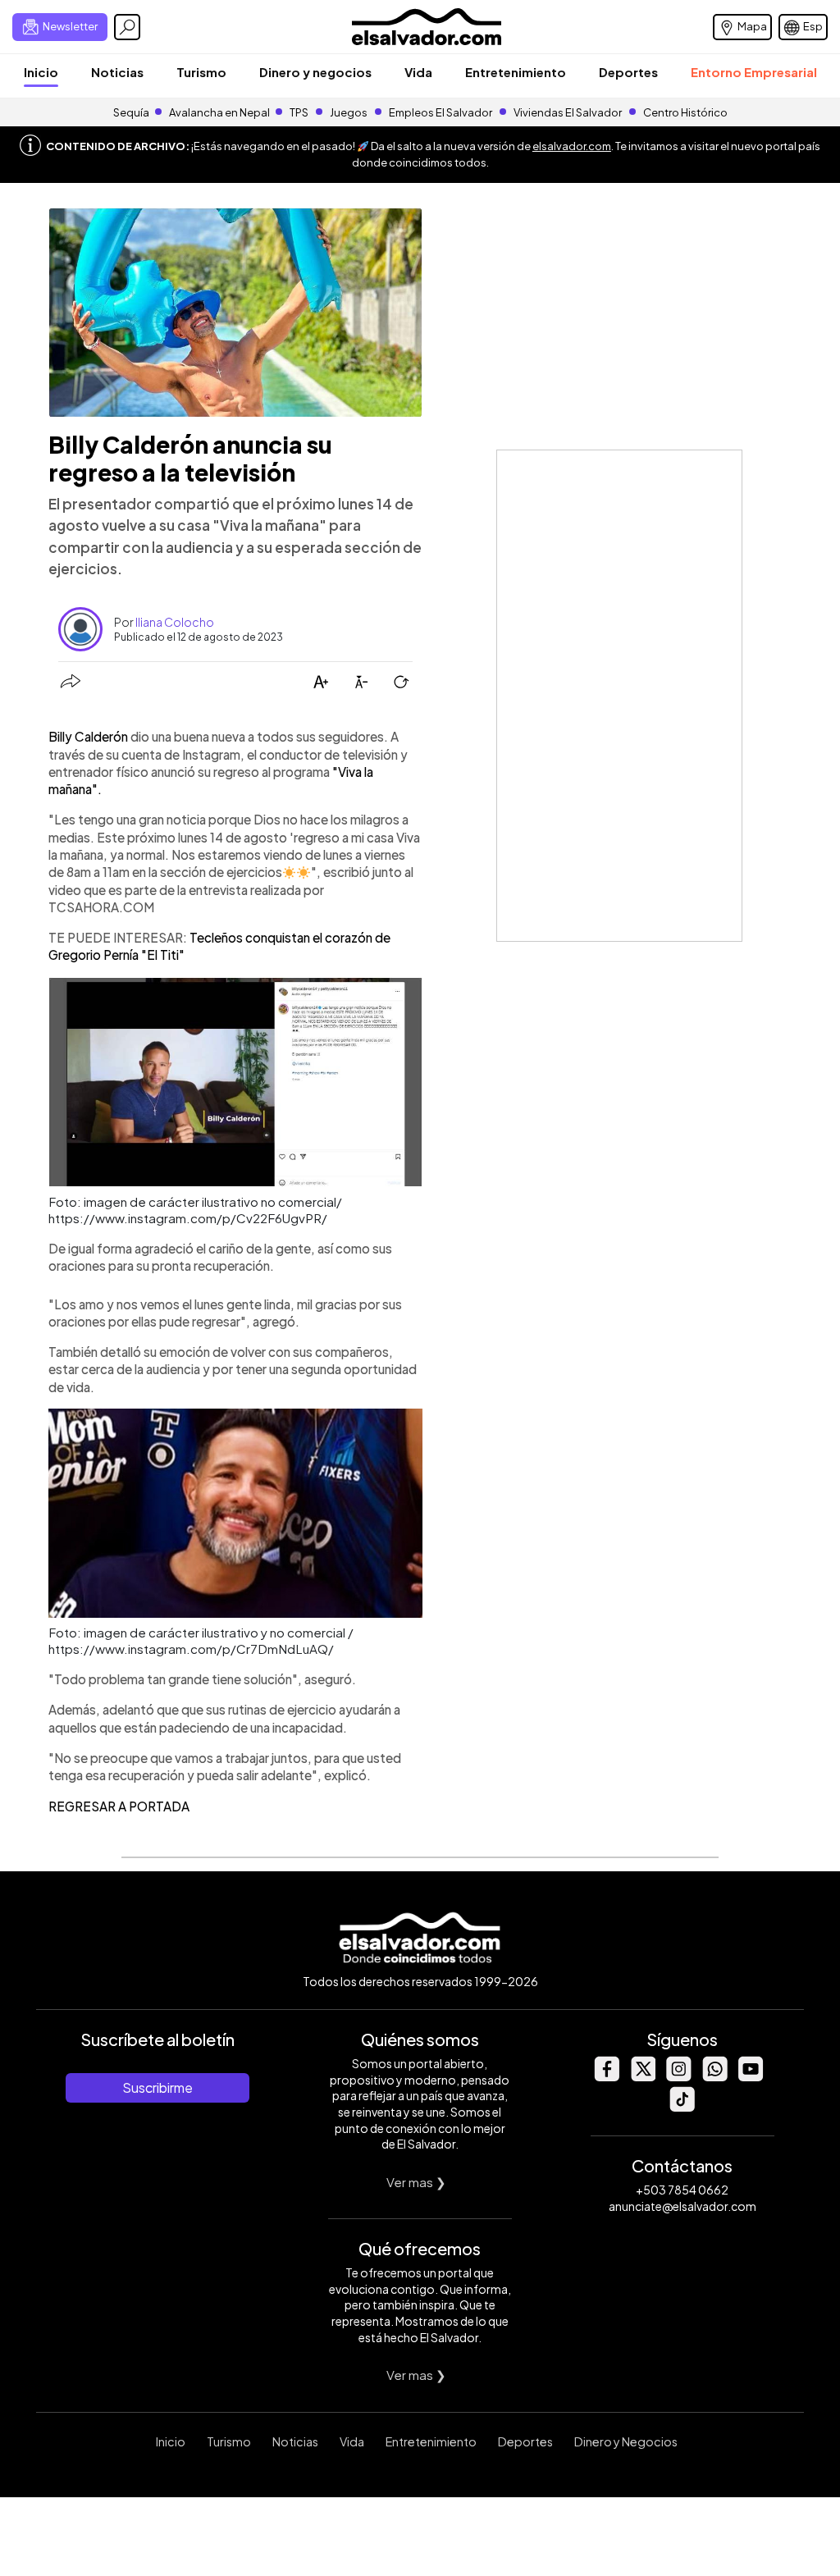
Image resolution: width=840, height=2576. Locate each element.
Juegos (349, 112)
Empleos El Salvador (441, 112)
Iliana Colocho (175, 622)
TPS (299, 112)
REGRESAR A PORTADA (119, 1806)
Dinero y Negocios (626, 2441)
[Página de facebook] (606, 2077)
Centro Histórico (685, 112)
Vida (418, 72)
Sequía (131, 112)
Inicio (41, 72)
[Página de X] (642, 2077)
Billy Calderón (89, 736)
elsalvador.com (572, 146)
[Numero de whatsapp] (714, 2077)
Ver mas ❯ (416, 2182)
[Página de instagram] (678, 2077)
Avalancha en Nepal (219, 112)
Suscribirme (157, 2087)
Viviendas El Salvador (568, 112)
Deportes (628, 72)
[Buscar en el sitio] (127, 27)
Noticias (117, 72)
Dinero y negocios (315, 72)
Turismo (201, 72)
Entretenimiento (516, 72)
